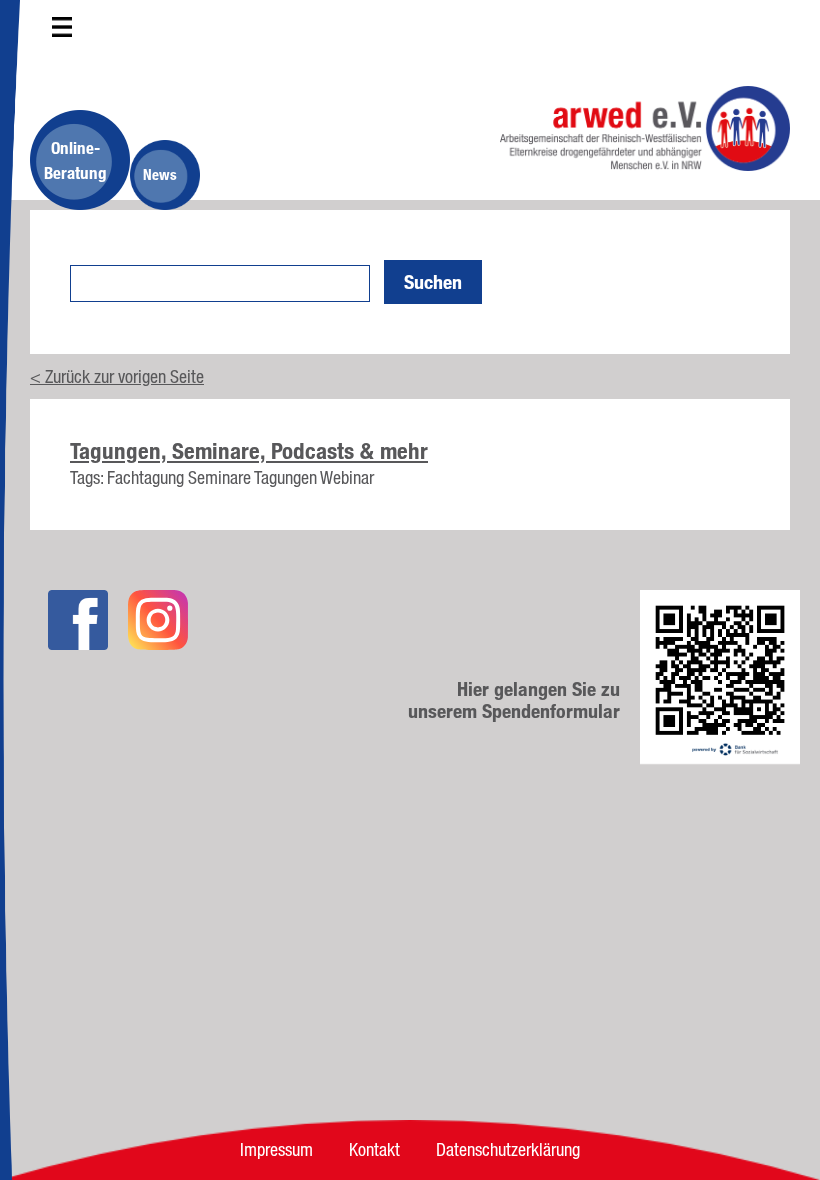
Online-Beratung (75, 160)
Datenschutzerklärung (508, 1149)
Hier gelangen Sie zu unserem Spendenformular (514, 700)
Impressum (276, 1149)
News (160, 174)
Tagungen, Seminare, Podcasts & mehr (249, 451)
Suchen (433, 282)
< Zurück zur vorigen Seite (117, 376)
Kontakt (374, 1149)
